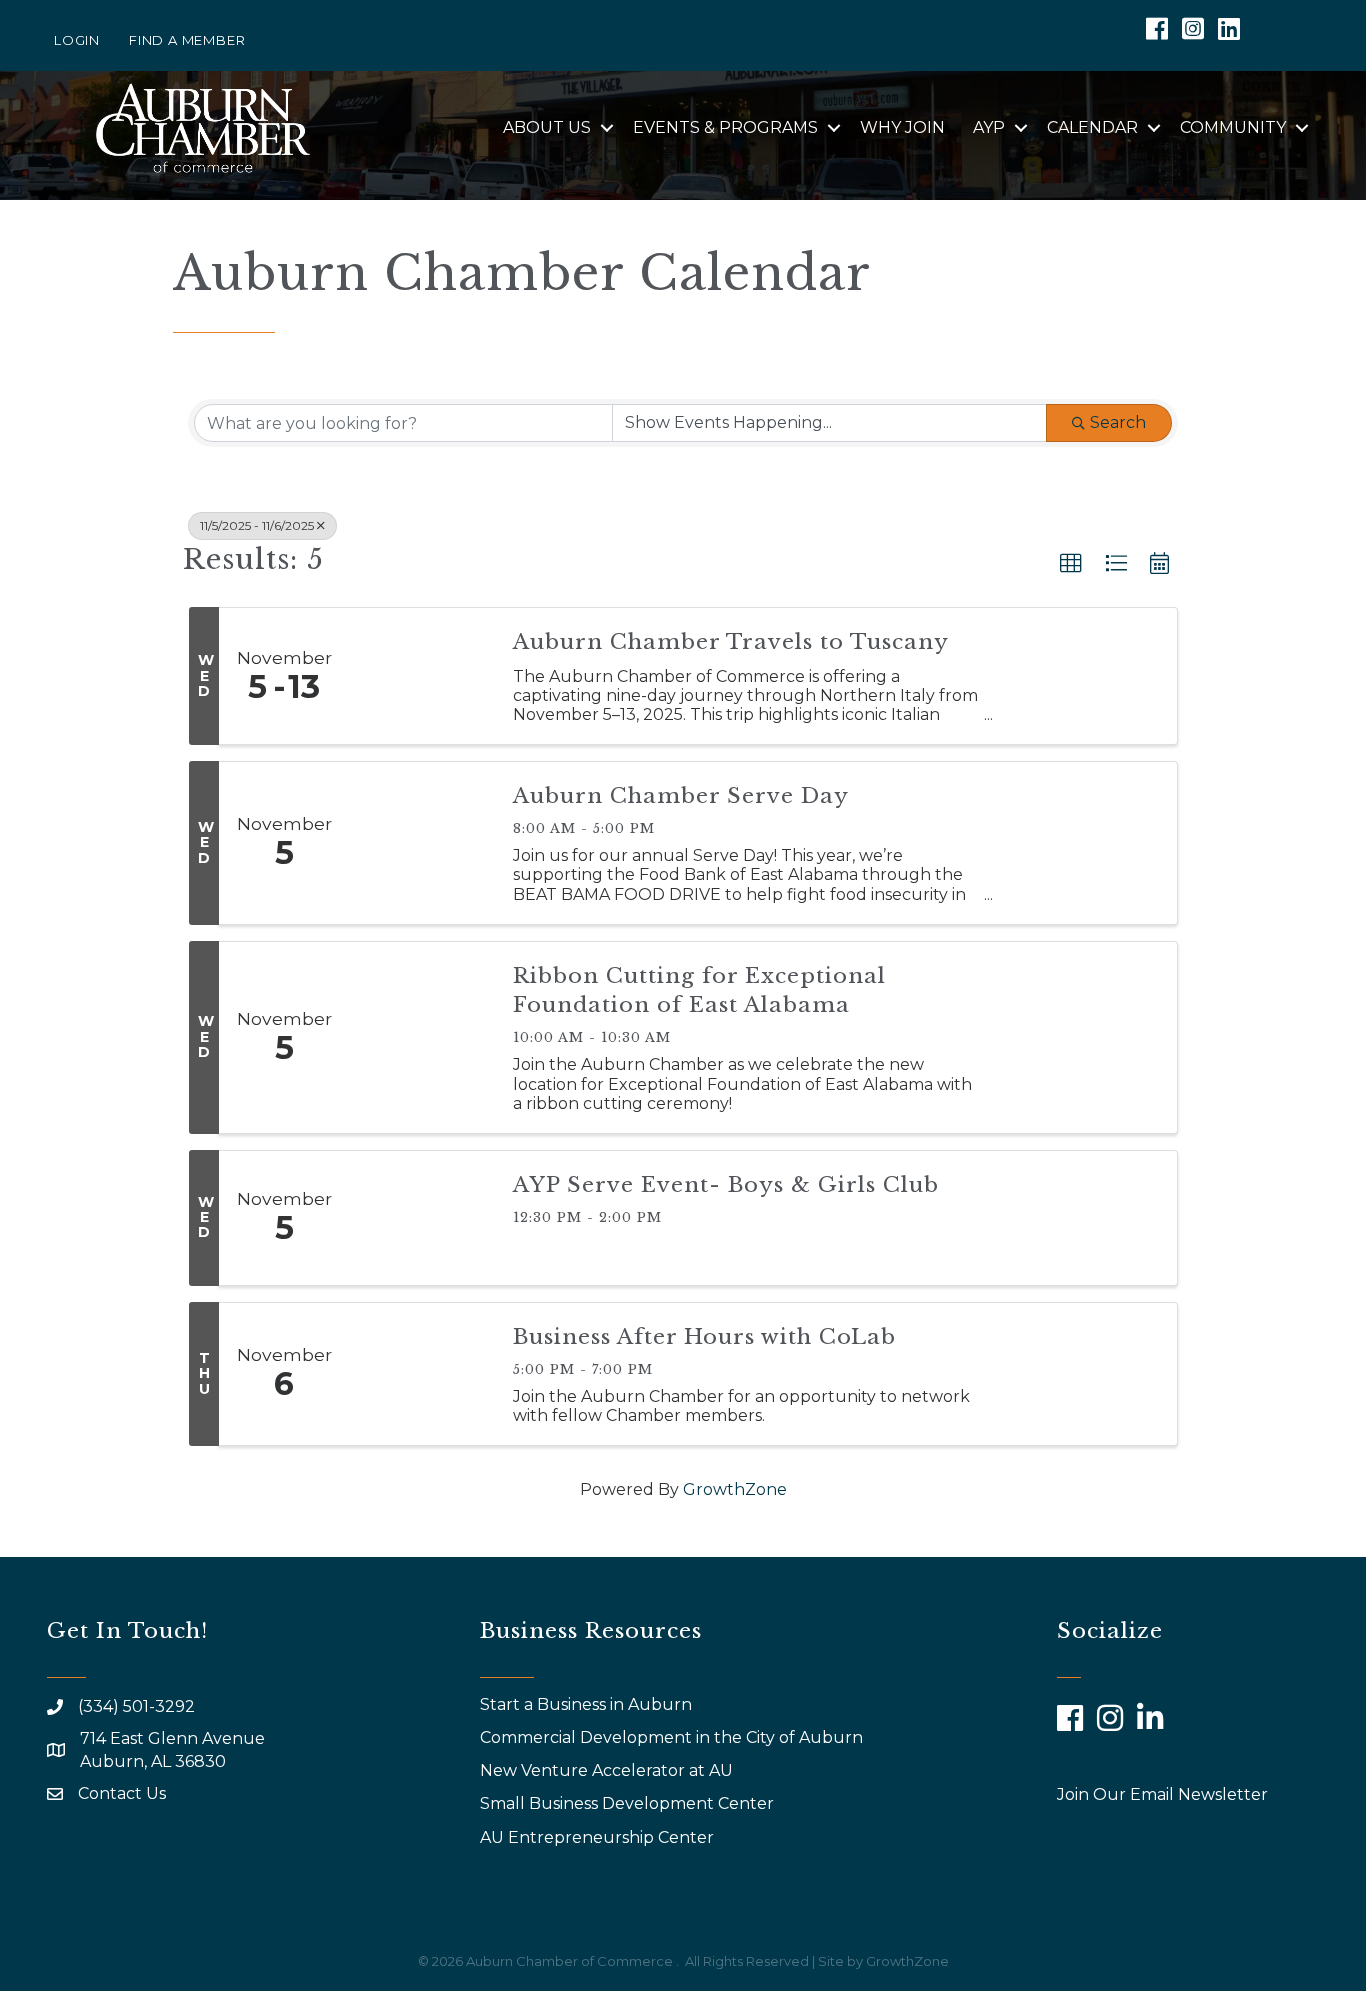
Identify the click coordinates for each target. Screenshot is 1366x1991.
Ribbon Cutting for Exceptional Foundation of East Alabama (699, 990)
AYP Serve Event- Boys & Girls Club (726, 1185)
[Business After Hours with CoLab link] (421, 1374)
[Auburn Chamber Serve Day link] (421, 843)
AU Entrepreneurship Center (599, 1837)
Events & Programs (725, 127)
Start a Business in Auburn (586, 1704)
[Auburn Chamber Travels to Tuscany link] (421, 676)
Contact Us (122, 1793)
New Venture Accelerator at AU (608, 1770)
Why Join (902, 127)
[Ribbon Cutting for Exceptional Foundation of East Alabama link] (421, 1037)
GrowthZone (735, 1489)
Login (77, 40)
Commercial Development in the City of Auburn (673, 1737)
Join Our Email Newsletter (1162, 1794)
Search (1118, 422)
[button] (1071, 564)
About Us (547, 127)
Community (1233, 127)
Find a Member (187, 40)
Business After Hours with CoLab (704, 1337)
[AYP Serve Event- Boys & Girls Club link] (421, 1218)
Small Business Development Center (629, 1803)
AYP (989, 127)
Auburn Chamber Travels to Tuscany (731, 642)
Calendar (1092, 127)
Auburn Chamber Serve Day (681, 796)
